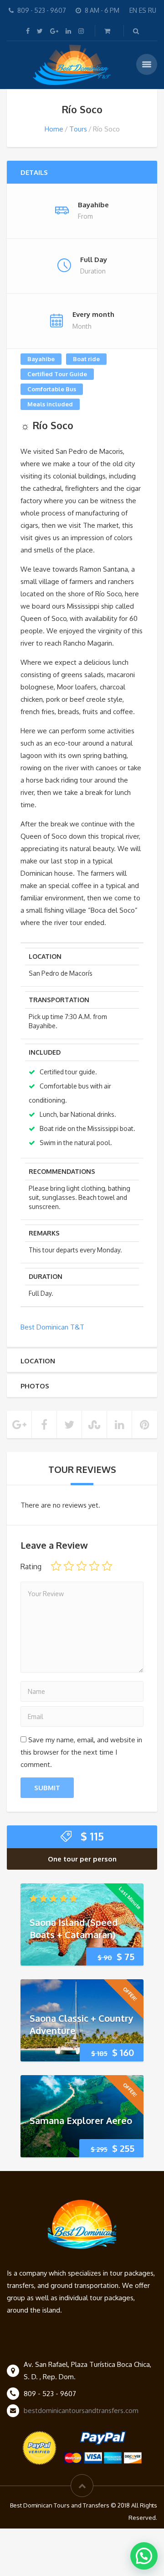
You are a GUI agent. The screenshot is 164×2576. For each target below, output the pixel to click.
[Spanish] (138, 10)
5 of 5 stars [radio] (107, 1566)
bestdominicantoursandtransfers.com (81, 2410)
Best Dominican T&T (52, 1327)
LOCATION (38, 1361)
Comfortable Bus (52, 389)
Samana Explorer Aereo (81, 2120)
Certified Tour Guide (57, 374)
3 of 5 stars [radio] (82, 1566)
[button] (144, 2556)
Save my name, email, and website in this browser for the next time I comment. (81, 1752)
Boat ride (86, 359)
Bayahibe (41, 359)
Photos (35, 1386)
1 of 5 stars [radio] (56, 1566)
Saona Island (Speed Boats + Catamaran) (74, 1928)
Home (54, 129)
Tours (78, 129)
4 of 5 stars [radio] (94, 1566)
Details (34, 172)
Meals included (50, 404)
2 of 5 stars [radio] (69, 1566)
